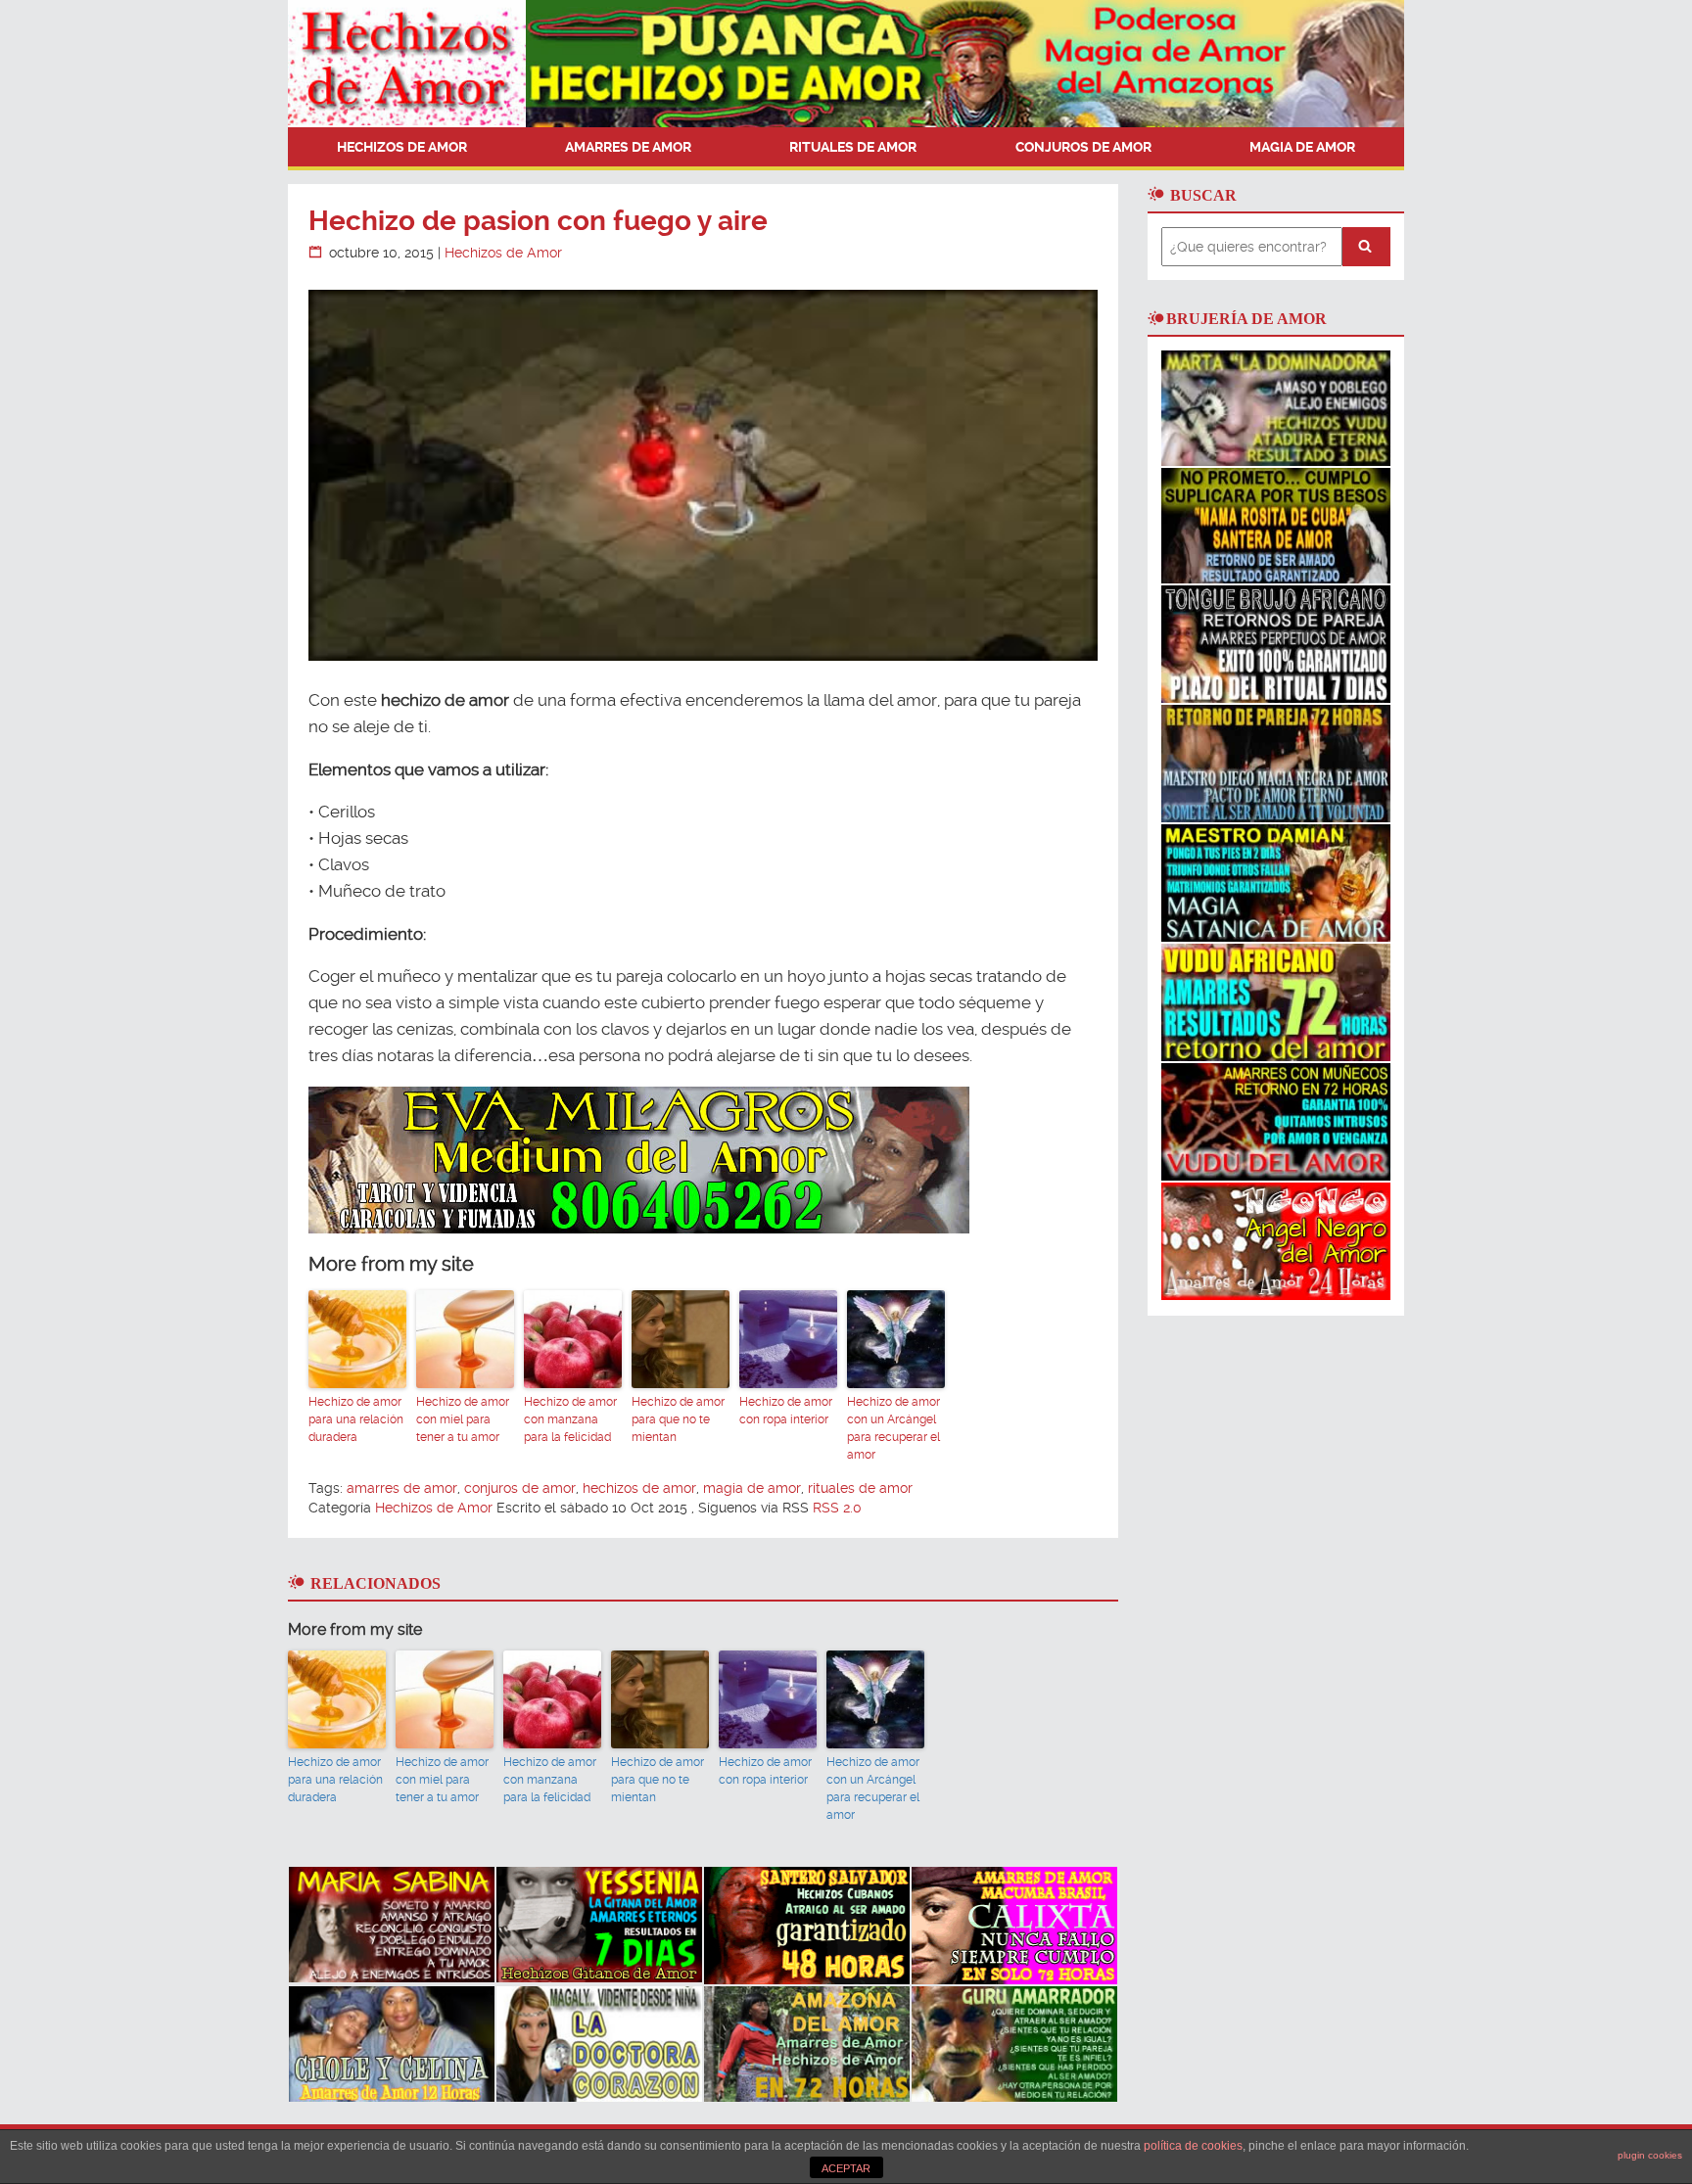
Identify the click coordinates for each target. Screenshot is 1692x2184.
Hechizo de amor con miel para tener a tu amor (463, 1419)
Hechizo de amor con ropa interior (786, 1411)
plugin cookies (1650, 2155)
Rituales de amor (853, 147)
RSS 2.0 (837, 1508)
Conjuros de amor (1083, 147)
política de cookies (1193, 2146)
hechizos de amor (639, 1488)
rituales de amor (860, 1488)
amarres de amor (402, 1488)
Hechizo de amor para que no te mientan (678, 1419)
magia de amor (752, 1488)
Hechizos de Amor (402, 147)
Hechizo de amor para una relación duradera (356, 1419)
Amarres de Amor (628, 147)
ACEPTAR (846, 2168)
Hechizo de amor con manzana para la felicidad (570, 1419)
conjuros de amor (520, 1488)
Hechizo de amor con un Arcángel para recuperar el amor (893, 1428)
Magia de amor (1302, 147)
